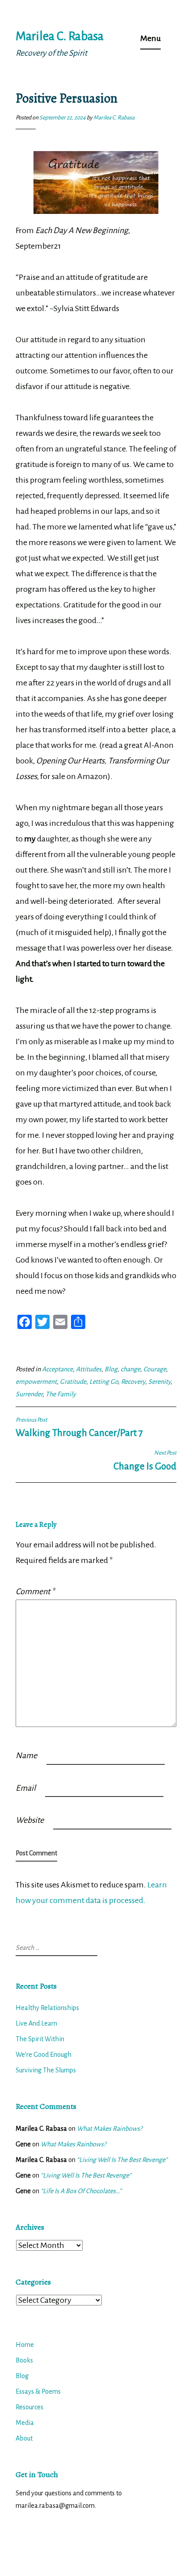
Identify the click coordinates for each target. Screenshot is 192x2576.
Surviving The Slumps (46, 2070)
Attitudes (89, 1369)
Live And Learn (36, 2023)
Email (26, 1788)
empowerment (36, 1382)
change (130, 1369)
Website (30, 1820)
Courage (155, 1369)
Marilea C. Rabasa (60, 36)
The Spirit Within (40, 2039)
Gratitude (73, 1382)
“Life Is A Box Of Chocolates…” (81, 2191)
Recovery (133, 1382)
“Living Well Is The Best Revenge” (122, 2160)
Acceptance (57, 1369)
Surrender (29, 1394)
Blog (111, 1369)
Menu (150, 38)
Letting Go (104, 1382)
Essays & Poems (38, 2391)
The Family (61, 1394)
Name (26, 1756)
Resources (29, 2407)
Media (25, 2423)
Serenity (159, 1382)
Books (24, 2360)
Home (25, 2345)
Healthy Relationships (47, 2008)
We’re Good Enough (44, 2055)
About (24, 2438)
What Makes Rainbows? (109, 2129)
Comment (35, 1592)
